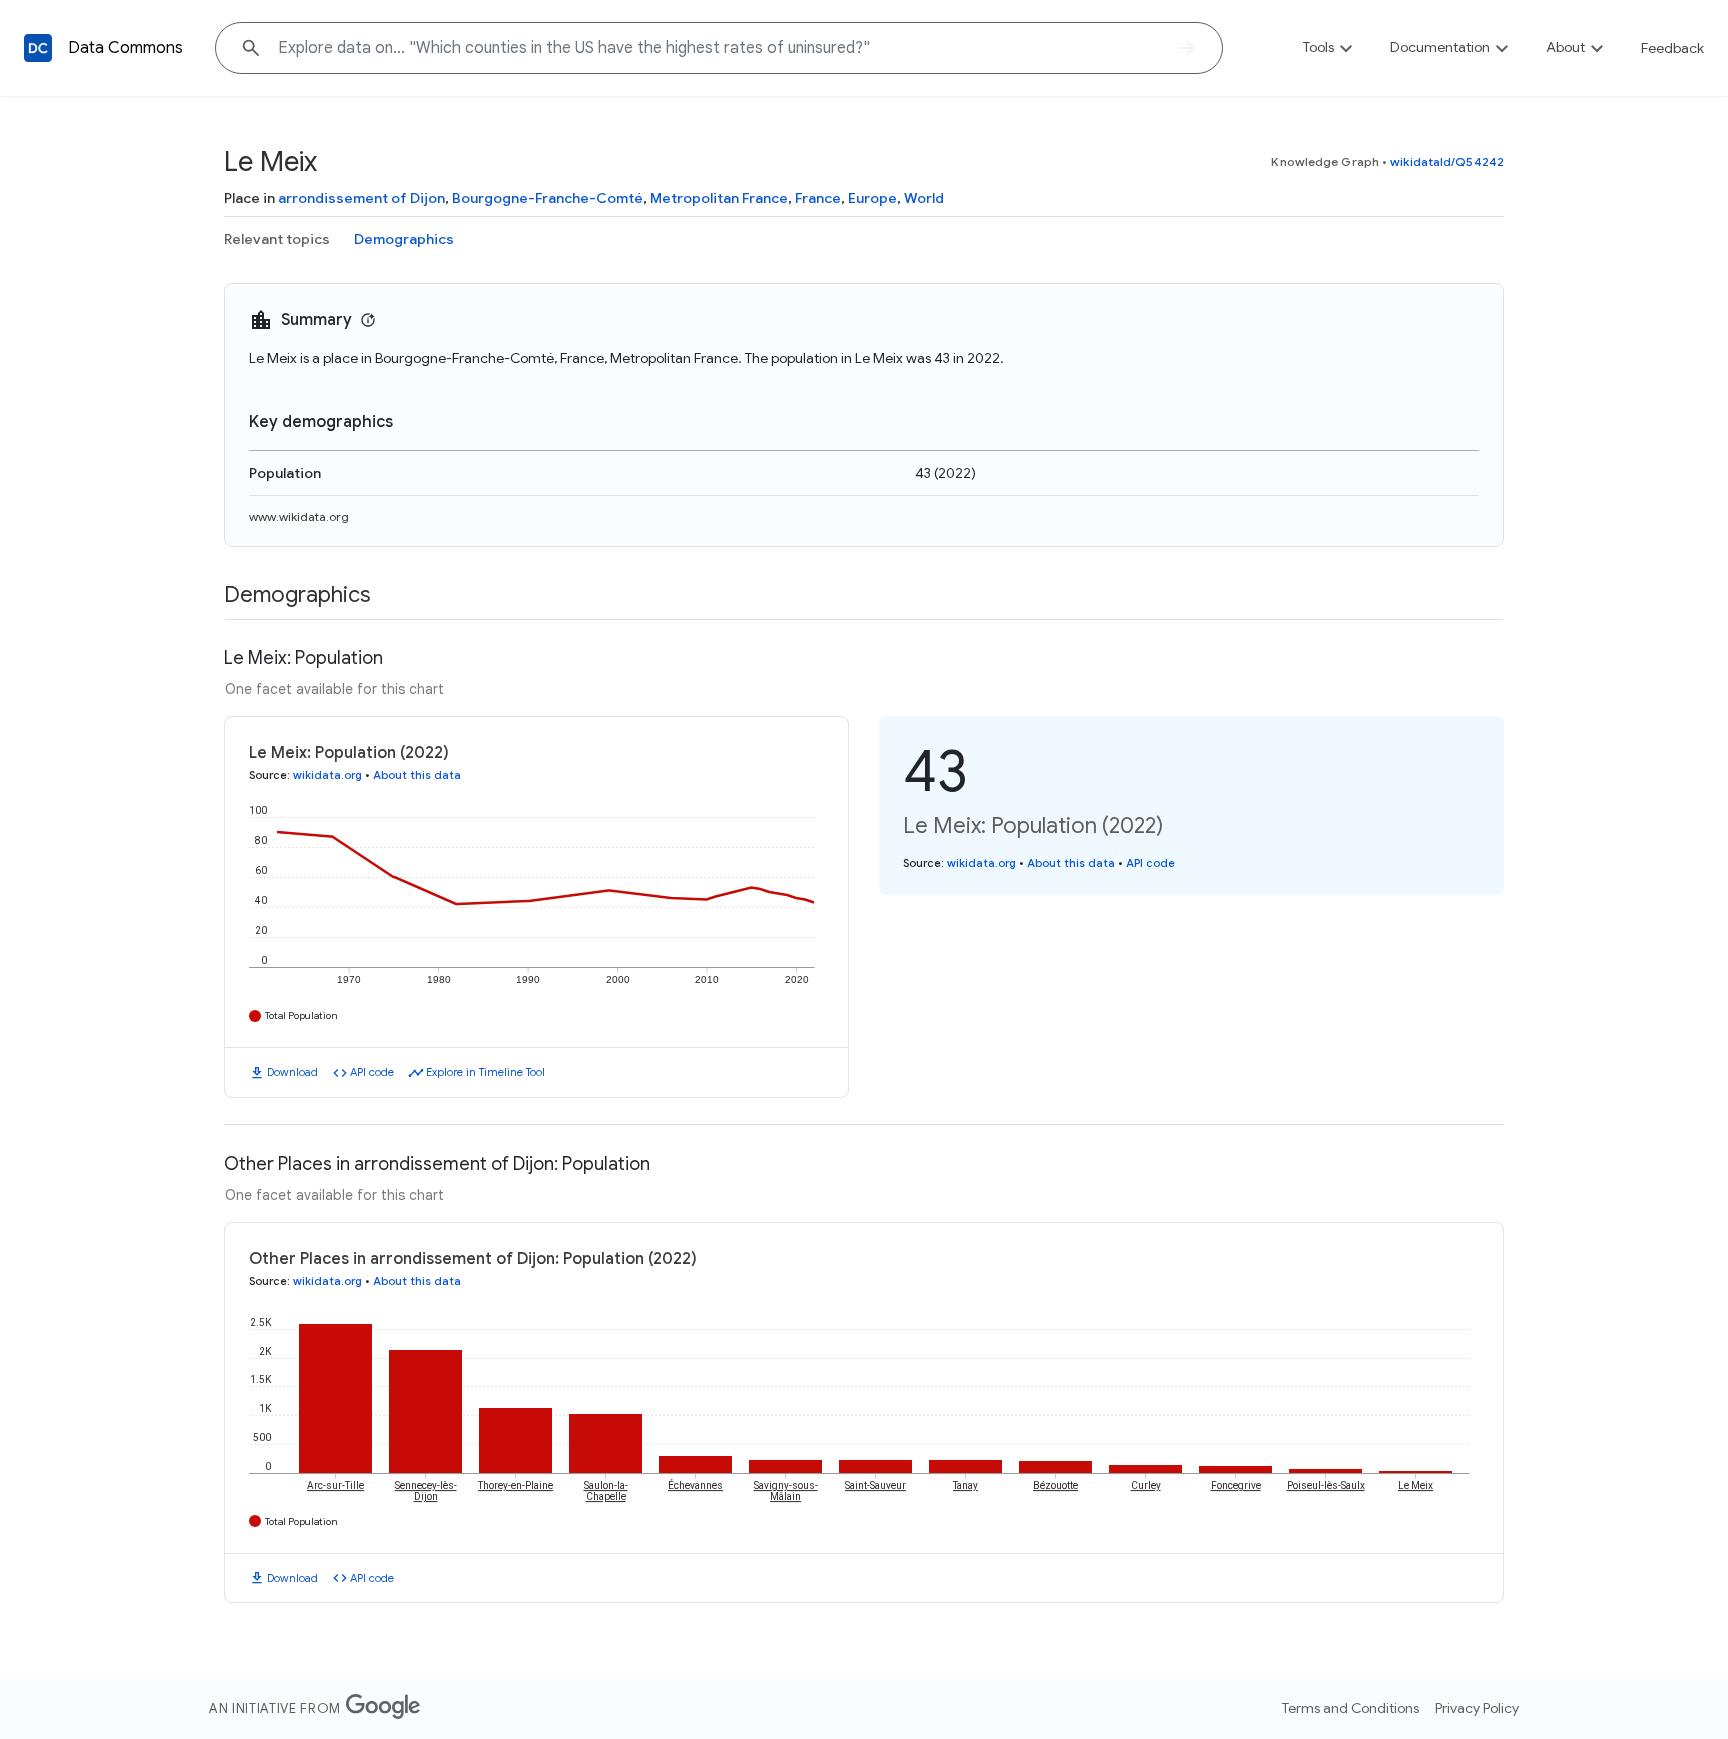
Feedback (1672, 48)
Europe (872, 198)
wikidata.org (327, 775)
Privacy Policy (1477, 1708)
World (924, 198)
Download (292, 1072)
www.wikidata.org (299, 516)
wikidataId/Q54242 (1447, 161)
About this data (417, 775)
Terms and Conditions (1350, 1708)
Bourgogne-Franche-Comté (547, 198)
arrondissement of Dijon (361, 198)
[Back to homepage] (38, 48)
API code (372, 1072)
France (818, 198)
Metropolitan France (719, 198)
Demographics (404, 239)
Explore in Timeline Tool (485, 1072)
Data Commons (125, 48)
